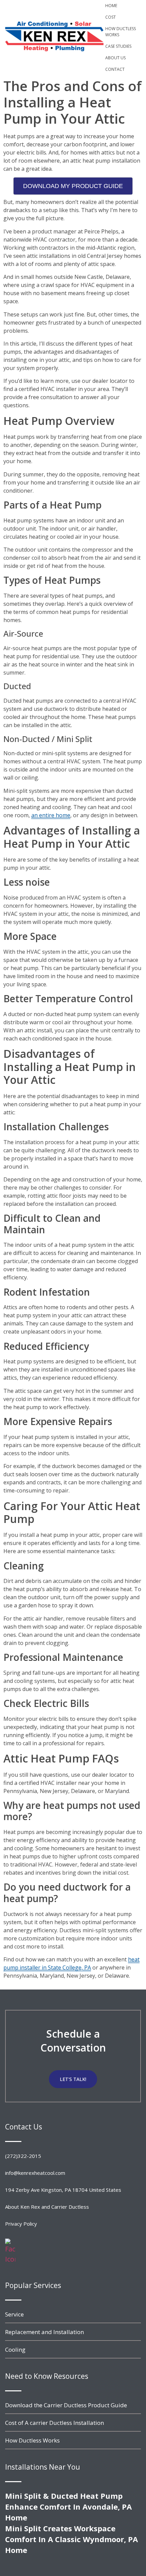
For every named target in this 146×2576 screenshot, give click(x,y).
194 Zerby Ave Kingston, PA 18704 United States (63, 2190)
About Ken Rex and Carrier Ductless (47, 2207)
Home (111, 6)
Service (14, 2314)
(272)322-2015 (23, 2156)
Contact (115, 69)
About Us (115, 58)
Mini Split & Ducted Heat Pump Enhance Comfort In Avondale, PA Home (68, 2507)
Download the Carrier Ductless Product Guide (66, 2405)
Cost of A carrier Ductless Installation (54, 2423)
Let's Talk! (73, 2079)
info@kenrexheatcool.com (35, 2173)
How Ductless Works (121, 32)
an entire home (51, 815)
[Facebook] (10, 2259)
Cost (111, 17)
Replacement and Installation (44, 2332)
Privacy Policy (21, 2224)
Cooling (15, 2350)
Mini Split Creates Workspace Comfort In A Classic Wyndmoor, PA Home (71, 2539)
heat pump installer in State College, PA (71, 1963)
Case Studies (118, 46)
